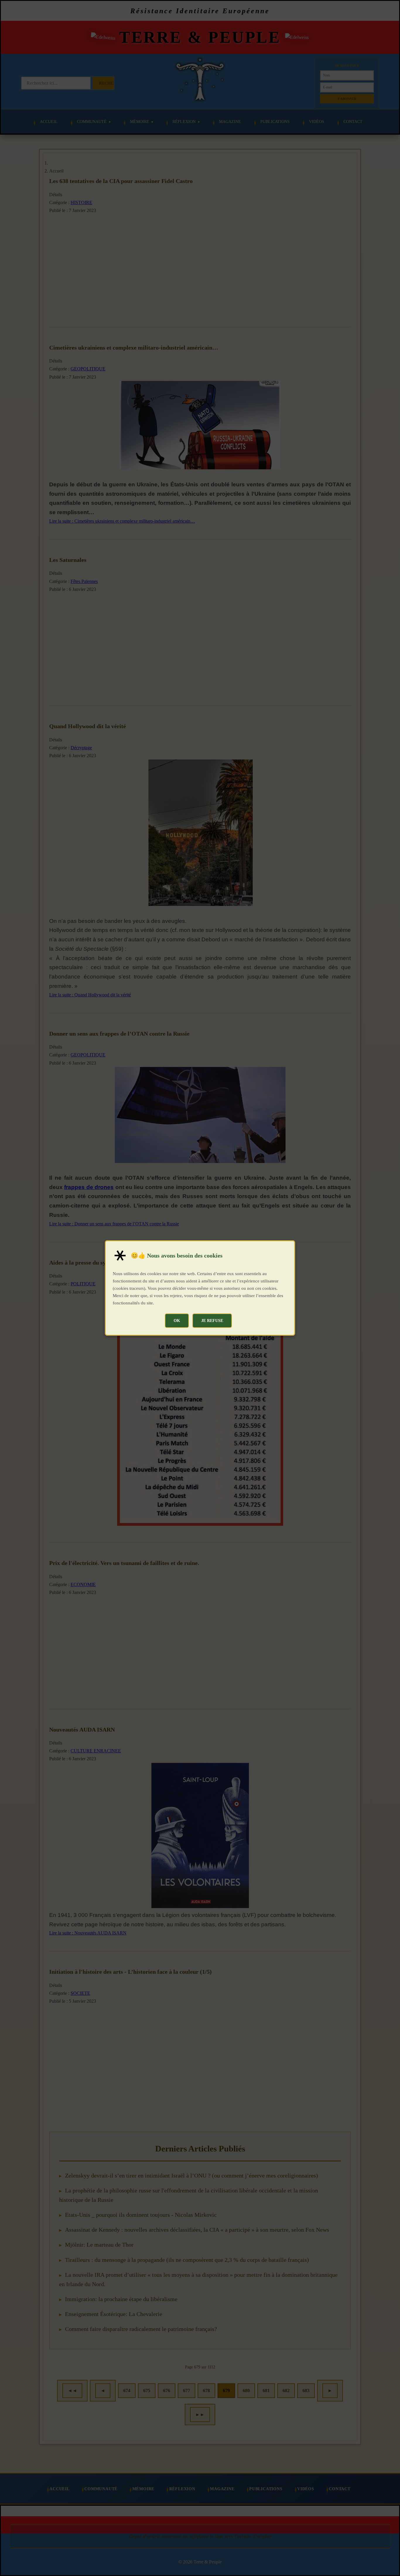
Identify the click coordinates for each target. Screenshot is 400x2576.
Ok (177, 1321)
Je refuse (212, 1321)
